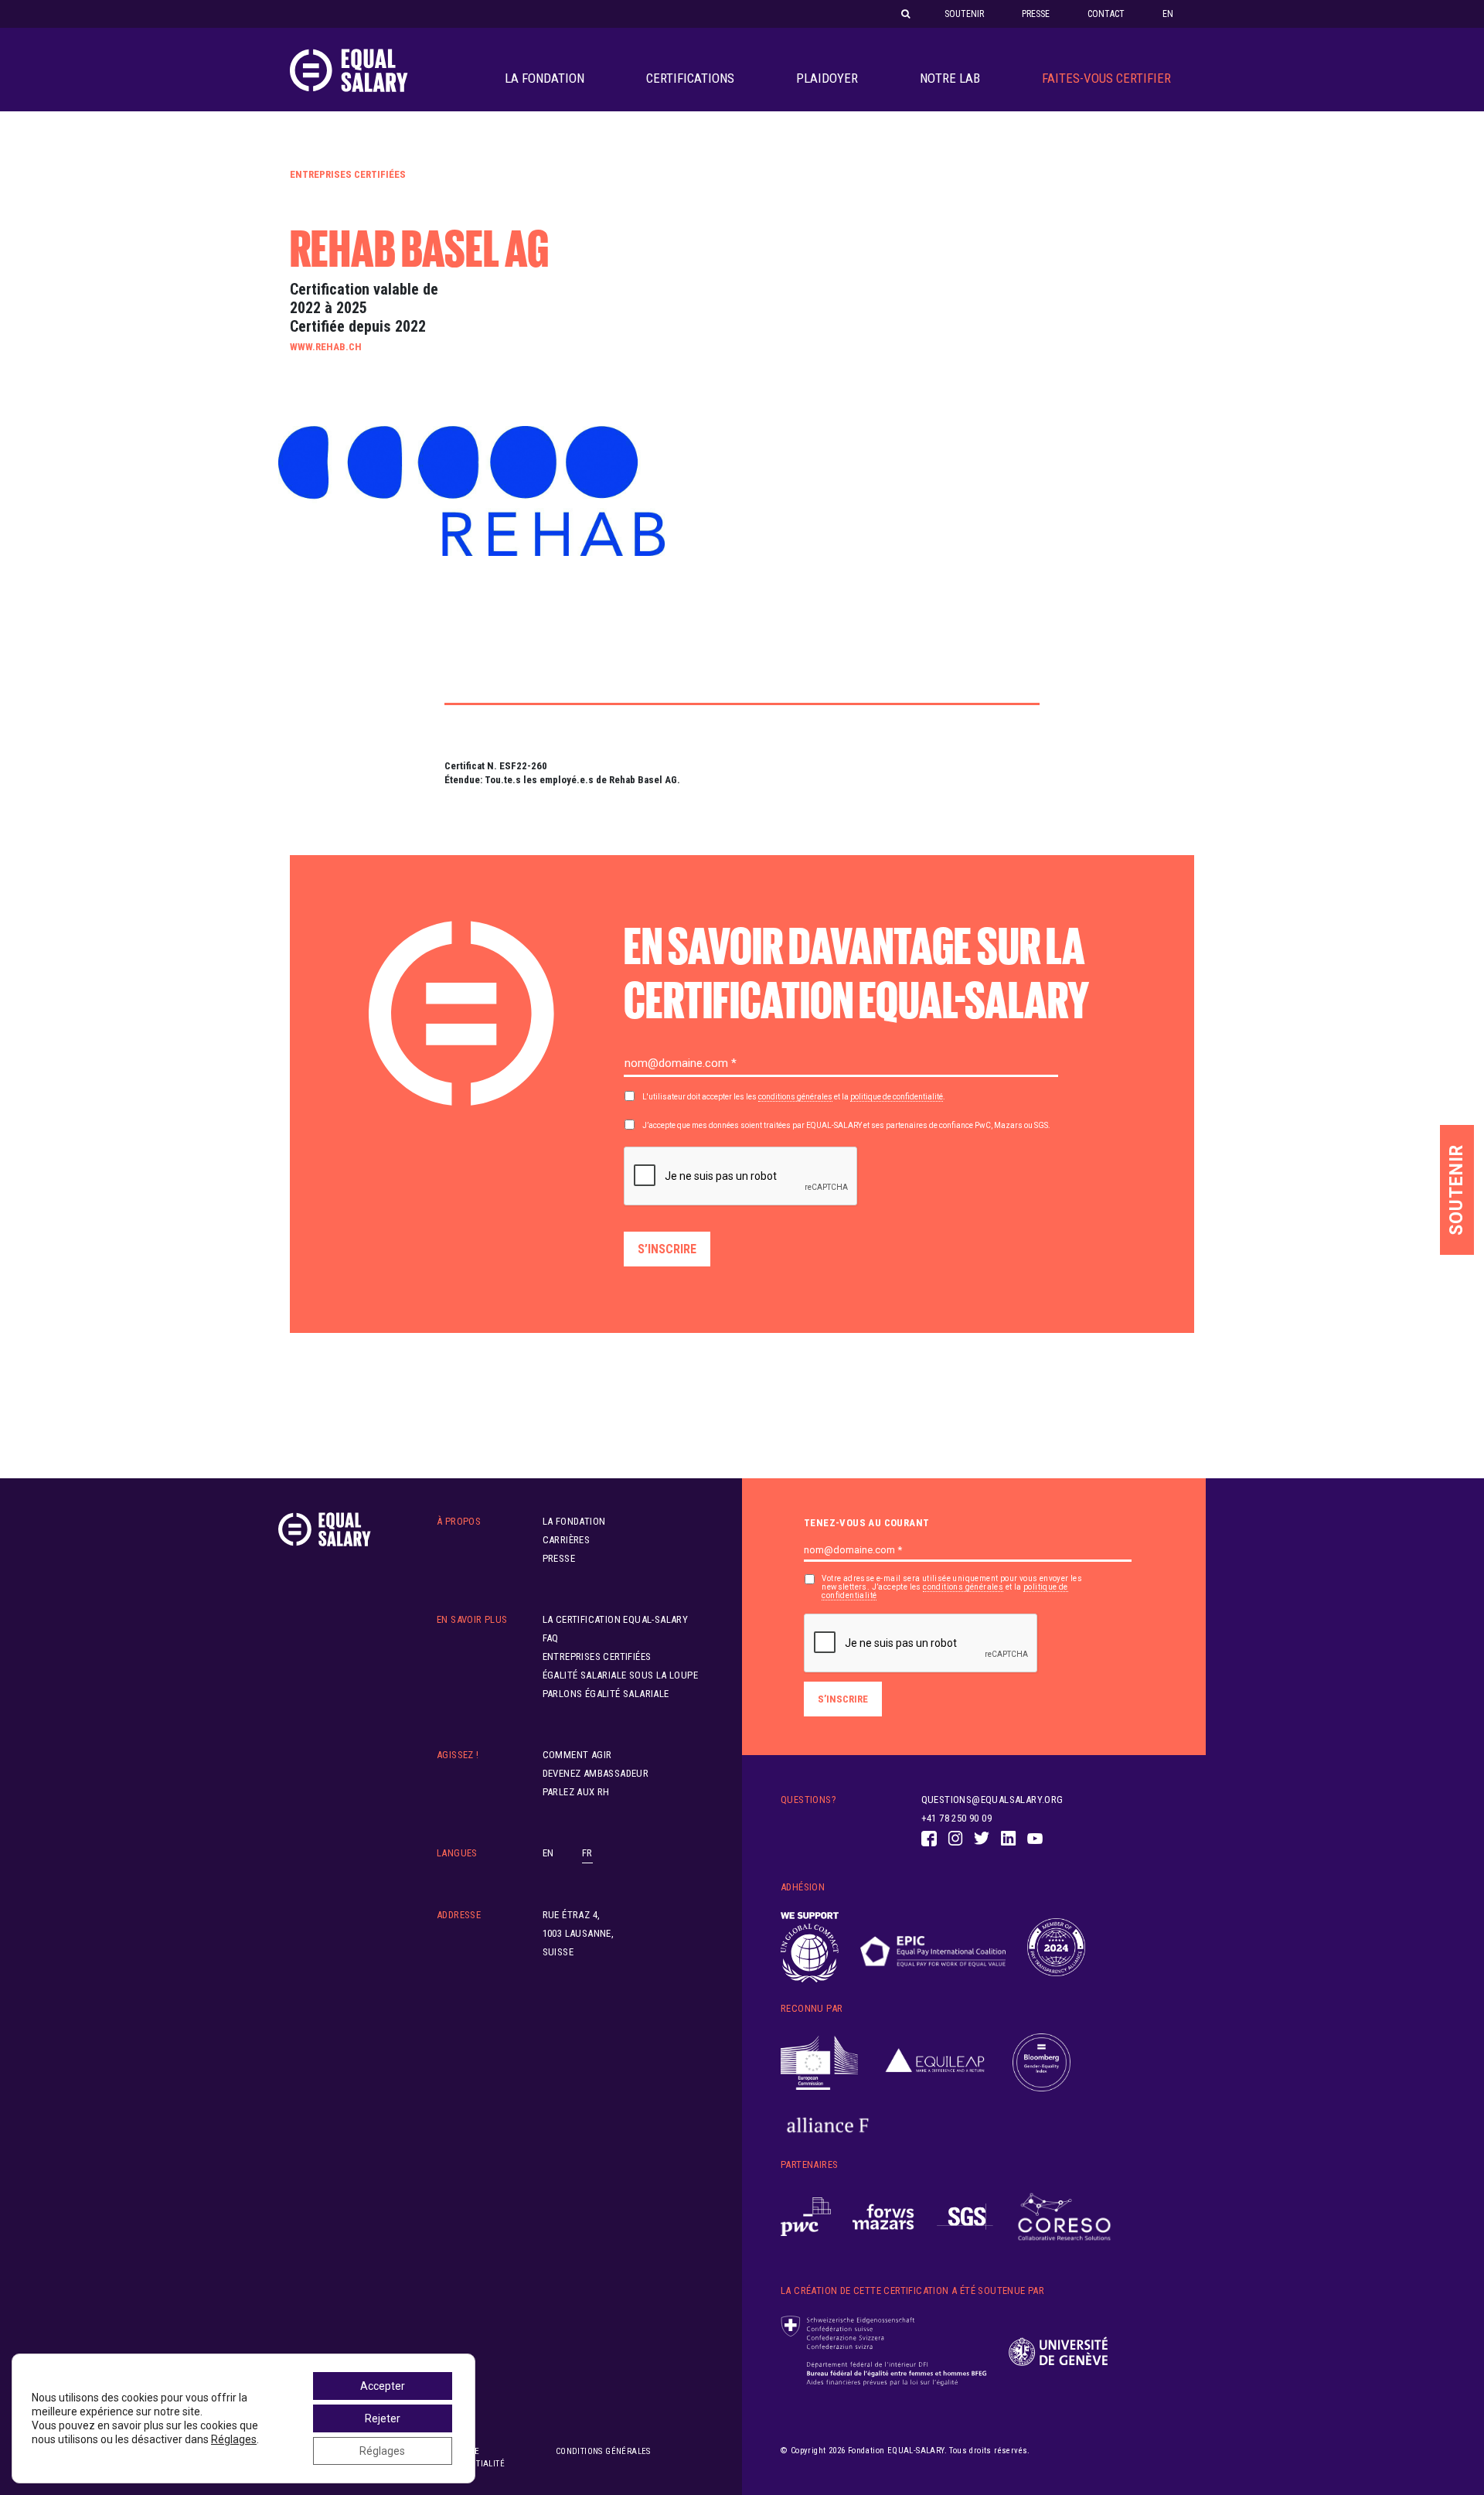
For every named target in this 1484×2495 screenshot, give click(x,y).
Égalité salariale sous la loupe (620, 1675)
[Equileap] (935, 2063)
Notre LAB (950, 78)
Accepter (383, 2386)
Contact (1106, 14)
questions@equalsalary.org (992, 1800)
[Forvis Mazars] (883, 2217)
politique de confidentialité (897, 1097)
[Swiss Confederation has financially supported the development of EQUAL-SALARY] (884, 2351)
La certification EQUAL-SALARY (616, 1619)
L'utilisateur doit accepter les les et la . (794, 1097)
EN (1168, 14)
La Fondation (545, 78)
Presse (1036, 14)
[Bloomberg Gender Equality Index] (1042, 2063)
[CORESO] (1064, 2217)
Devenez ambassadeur (596, 1773)
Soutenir (964, 14)
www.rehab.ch (326, 347)
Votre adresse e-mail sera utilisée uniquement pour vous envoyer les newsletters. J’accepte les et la (952, 1587)
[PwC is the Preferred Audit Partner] (806, 2217)
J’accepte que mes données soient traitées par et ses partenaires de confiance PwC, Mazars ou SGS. (846, 1125)
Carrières (567, 1540)
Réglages (234, 2439)
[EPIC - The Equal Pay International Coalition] (933, 1948)
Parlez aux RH (576, 1792)
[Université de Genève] (1058, 2352)
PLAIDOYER (827, 78)
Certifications (690, 78)
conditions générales (795, 1097)
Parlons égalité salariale (606, 1694)
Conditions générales (603, 2451)
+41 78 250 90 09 (956, 1818)
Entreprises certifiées (348, 174)
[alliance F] (828, 2125)
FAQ (551, 1638)
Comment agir (577, 1755)
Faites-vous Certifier (1106, 78)
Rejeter (383, 2418)
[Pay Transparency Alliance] (1056, 1948)
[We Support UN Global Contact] (810, 1948)
